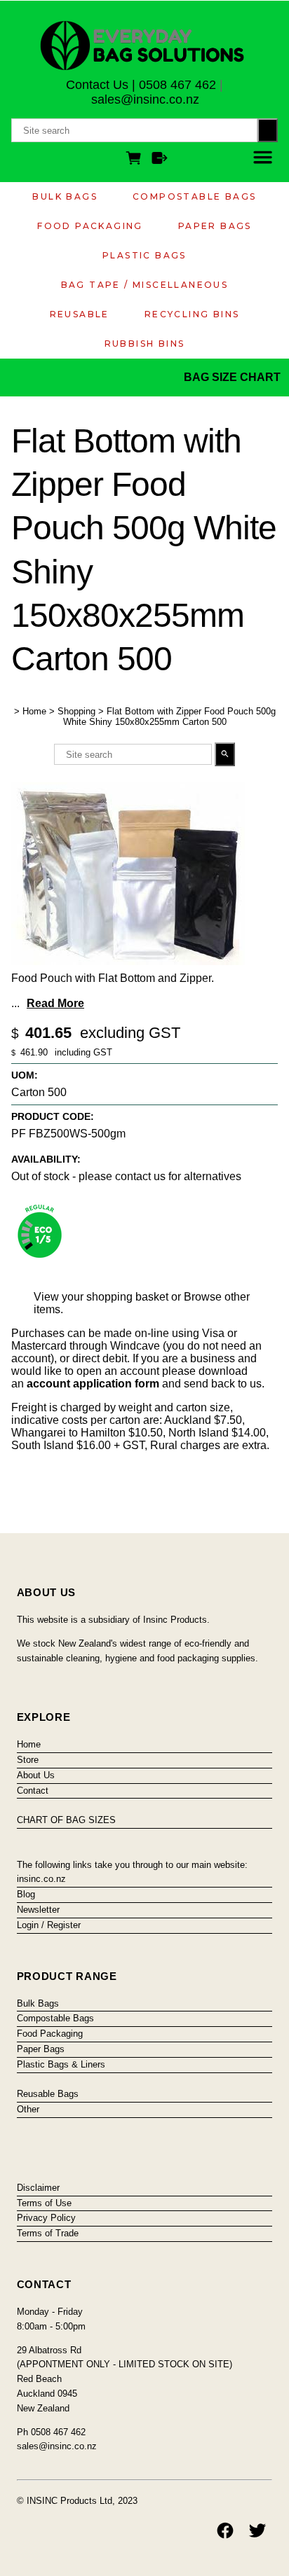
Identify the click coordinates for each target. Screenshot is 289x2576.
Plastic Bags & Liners (61, 2064)
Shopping (76, 711)
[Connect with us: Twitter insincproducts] (257, 2530)
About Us (36, 1775)
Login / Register (49, 1925)
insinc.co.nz (41, 1879)
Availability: (46, 1159)
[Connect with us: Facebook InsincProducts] (225, 2530)
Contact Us (97, 85)
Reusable (80, 314)
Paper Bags (215, 226)
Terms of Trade (48, 2233)
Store (28, 1760)
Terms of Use (44, 2203)
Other (28, 2109)
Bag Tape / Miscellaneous (145, 285)
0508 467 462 (177, 85)
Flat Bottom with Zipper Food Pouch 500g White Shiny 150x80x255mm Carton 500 (169, 716)
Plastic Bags (144, 255)
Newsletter (38, 1910)
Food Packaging (90, 226)
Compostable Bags (194, 196)
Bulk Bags (65, 196)
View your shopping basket (101, 1297)
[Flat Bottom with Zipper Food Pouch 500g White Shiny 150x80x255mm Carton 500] (128, 961)
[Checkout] (160, 160)
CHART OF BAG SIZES (66, 1820)
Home (34, 711)
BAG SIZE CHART (234, 377)
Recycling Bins (192, 314)
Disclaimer (38, 2188)
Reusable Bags (48, 2094)
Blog (26, 1894)
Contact (33, 1791)
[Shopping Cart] (136, 160)
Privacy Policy (46, 2218)
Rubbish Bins (145, 344)
